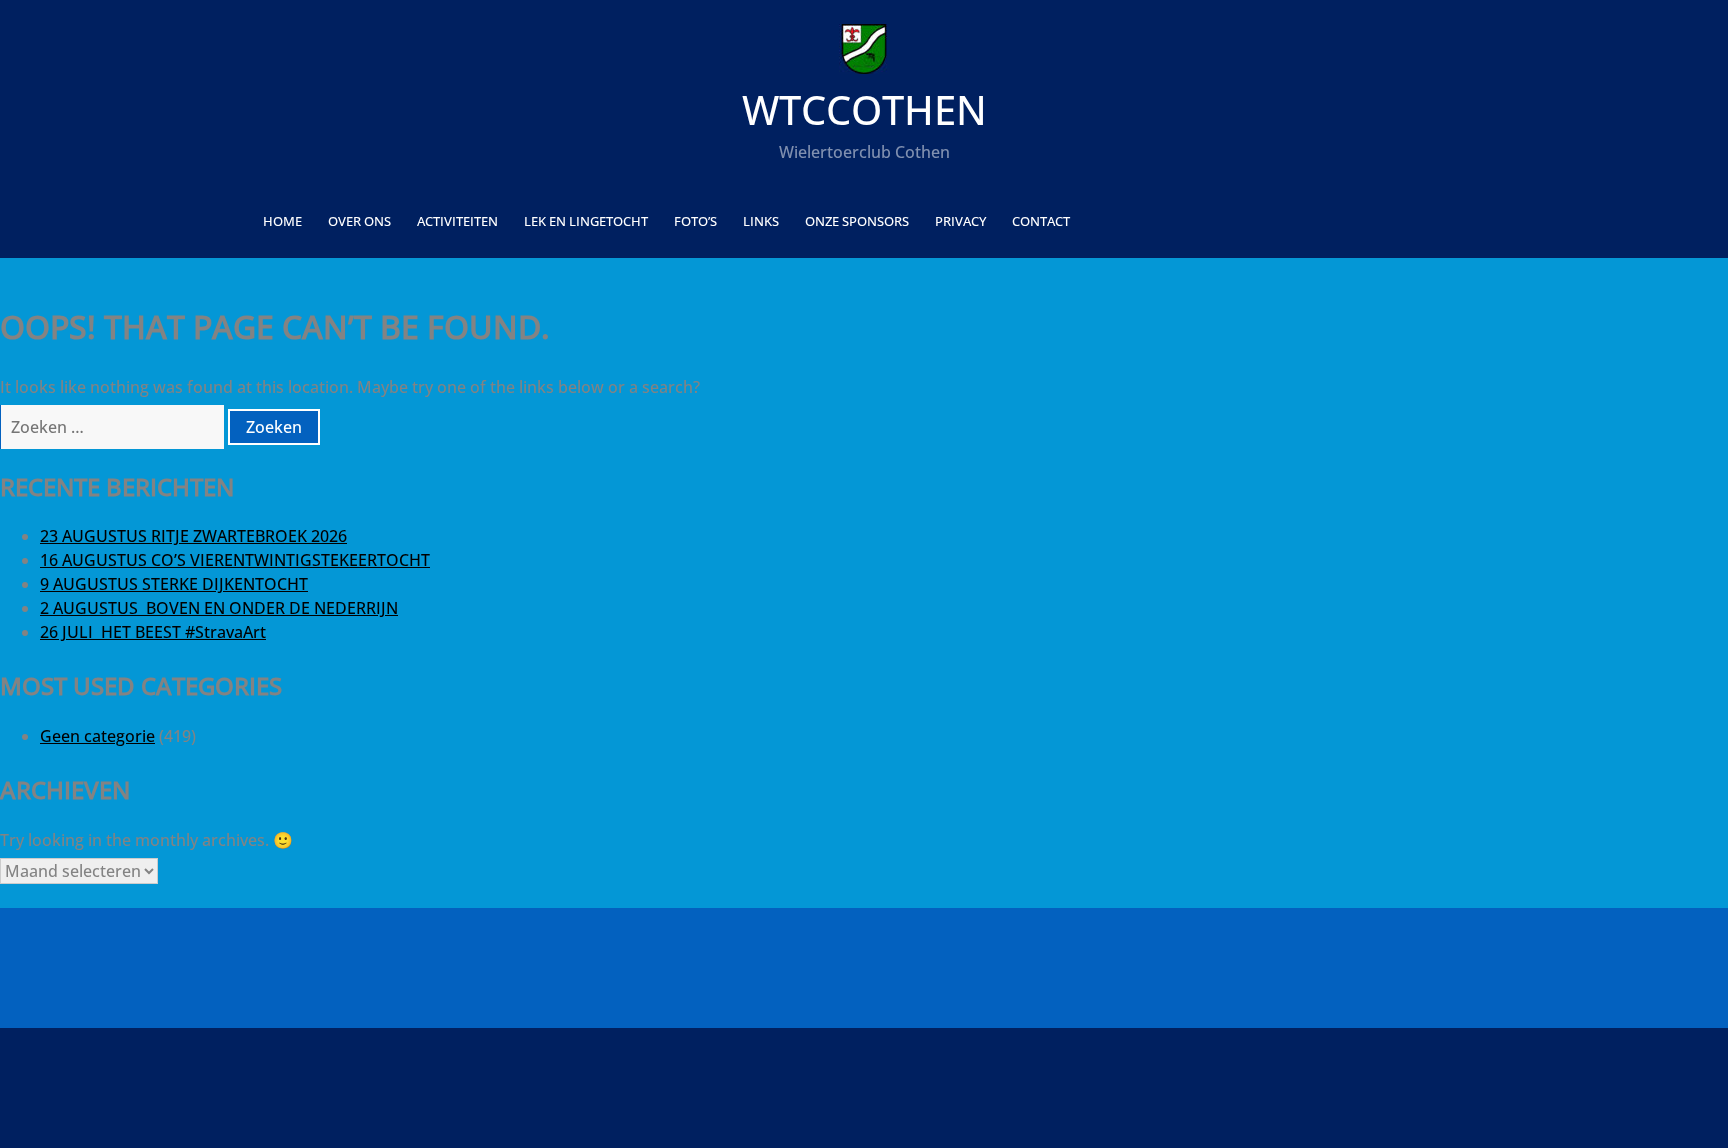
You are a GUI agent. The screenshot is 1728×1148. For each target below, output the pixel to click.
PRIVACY (960, 221)
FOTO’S (695, 221)
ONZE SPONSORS (857, 221)
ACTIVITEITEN (457, 221)
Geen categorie (97, 736)
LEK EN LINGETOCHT (586, 221)
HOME (282, 221)
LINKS (761, 221)
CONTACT (1041, 221)
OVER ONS (359, 221)
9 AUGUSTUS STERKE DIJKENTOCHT (174, 584)
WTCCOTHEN (864, 109)
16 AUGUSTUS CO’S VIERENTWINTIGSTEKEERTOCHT (235, 560)
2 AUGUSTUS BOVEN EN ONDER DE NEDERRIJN (219, 608)
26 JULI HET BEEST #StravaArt (153, 632)
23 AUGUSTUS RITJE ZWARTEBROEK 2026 (193, 536)
